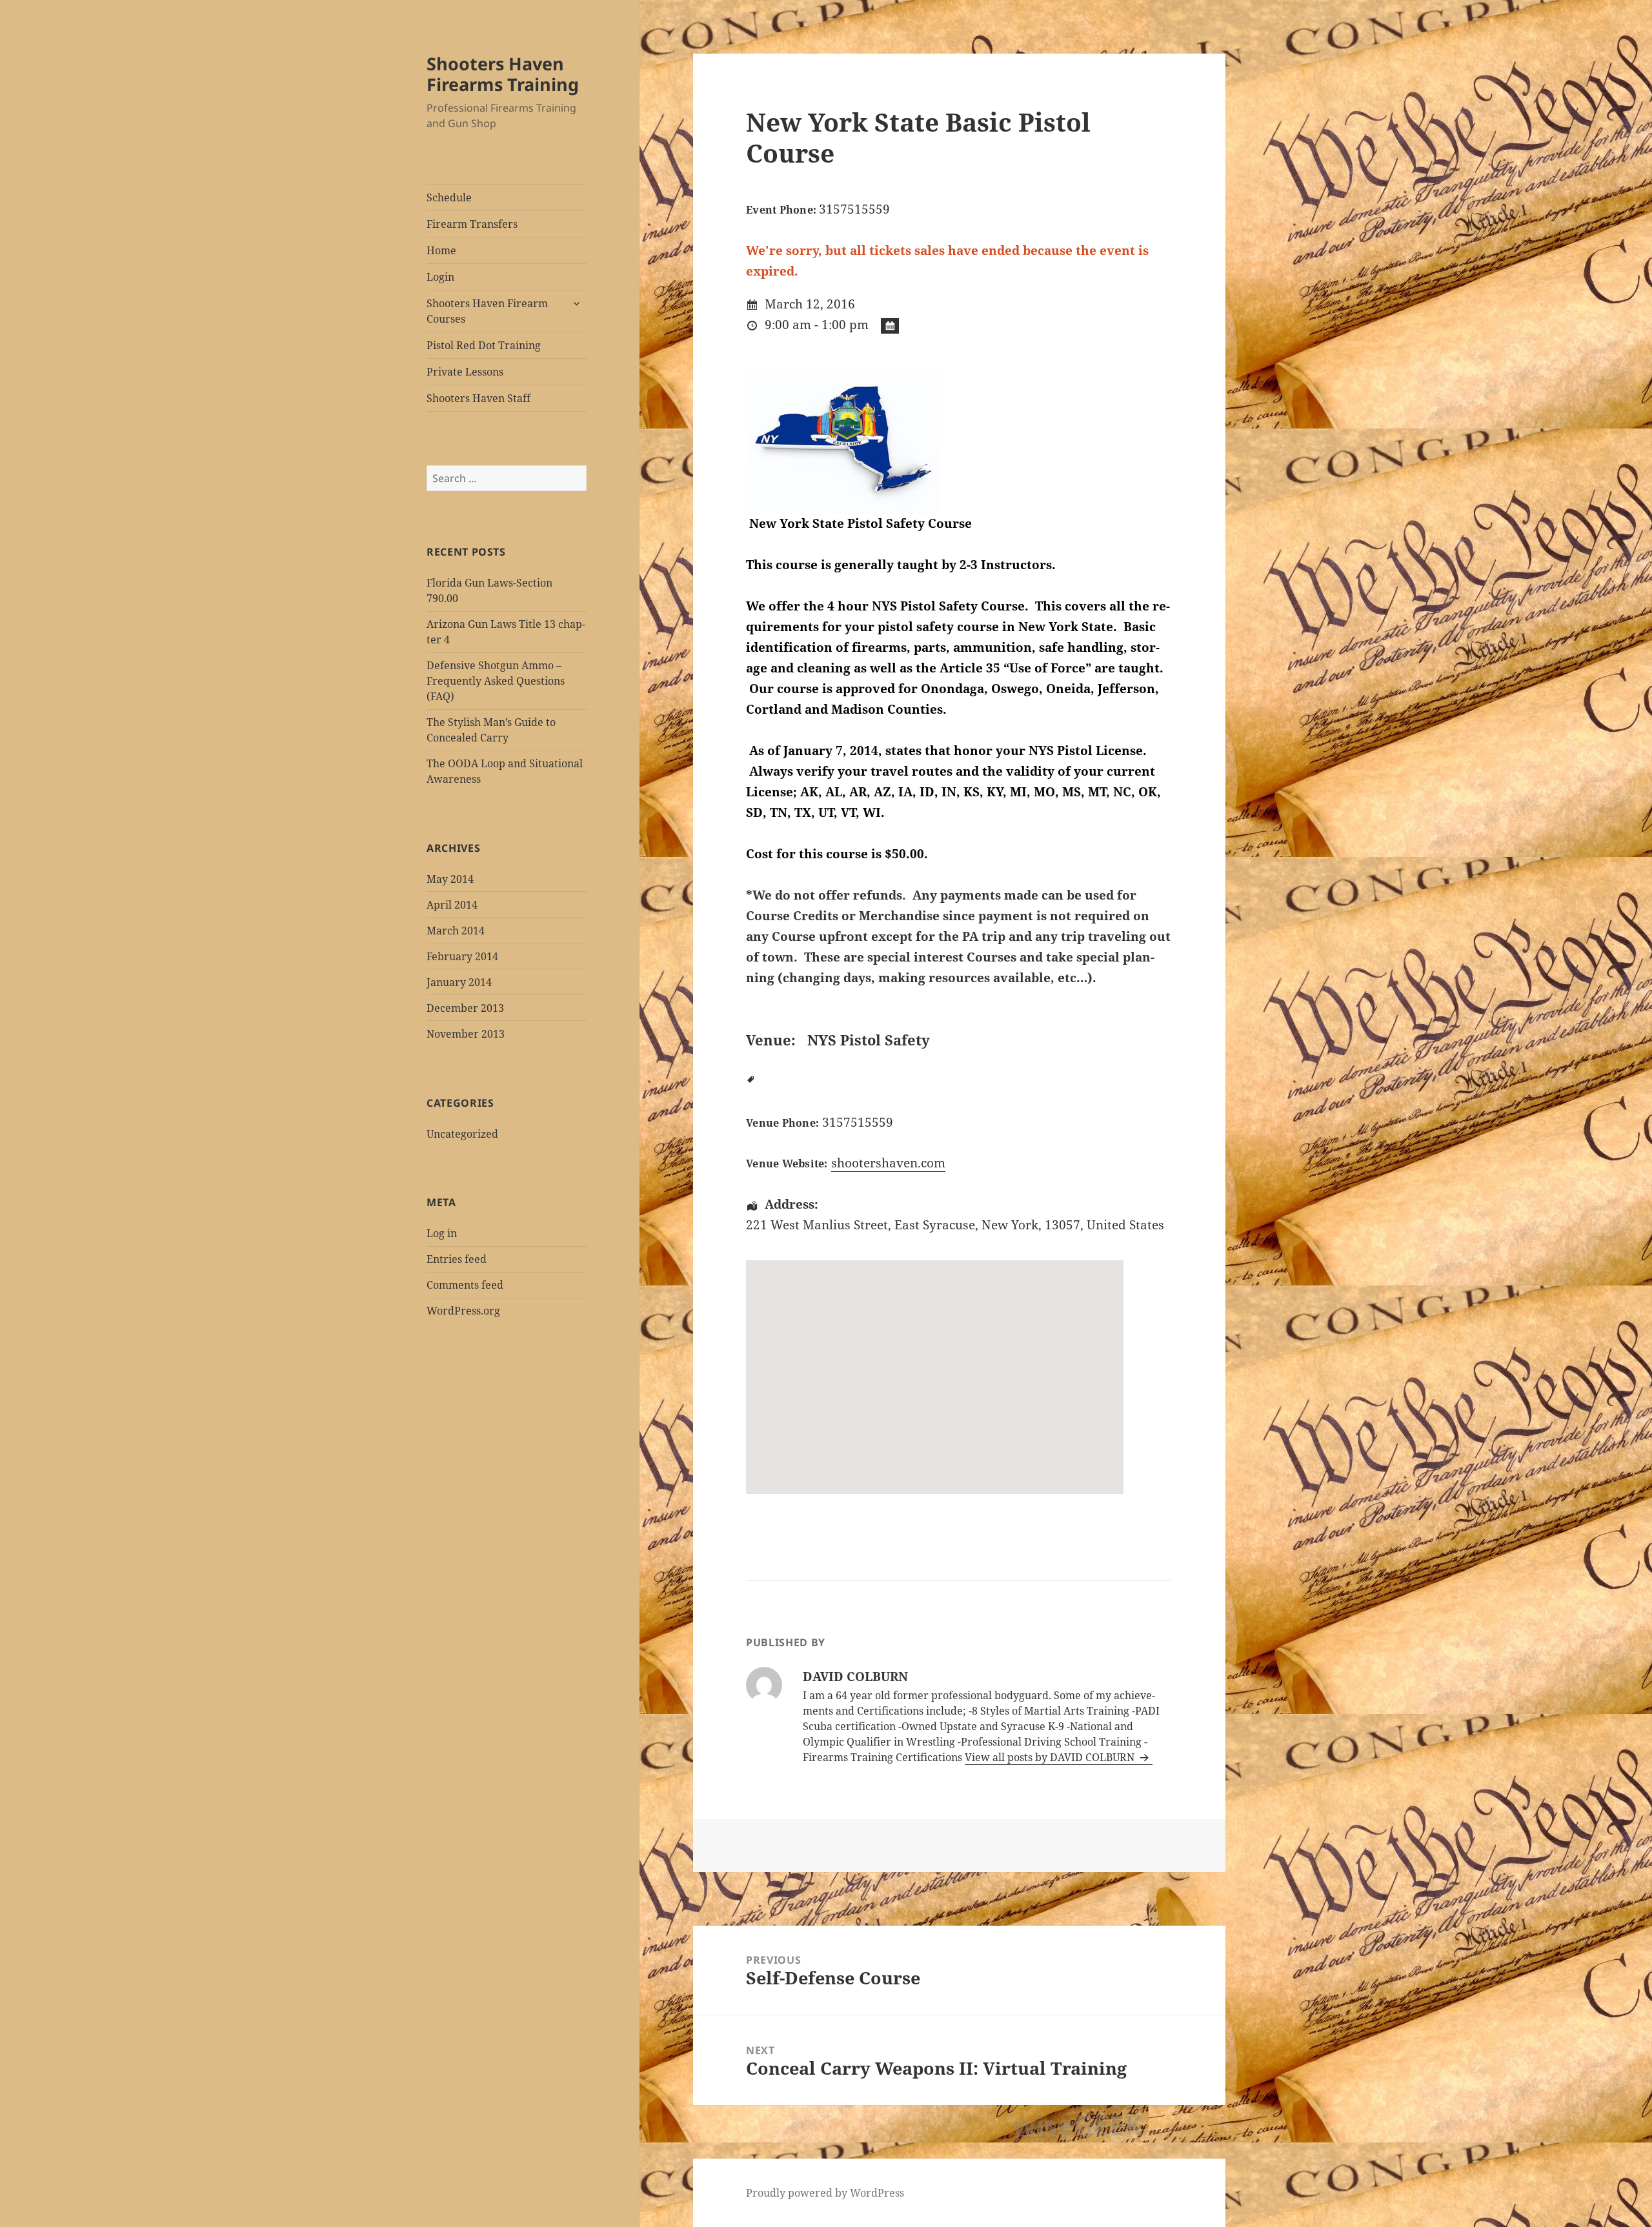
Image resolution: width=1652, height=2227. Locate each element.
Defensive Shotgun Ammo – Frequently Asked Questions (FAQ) (496, 681)
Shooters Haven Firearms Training (503, 74)
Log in (442, 1233)
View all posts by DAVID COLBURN (1051, 1757)
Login (440, 277)
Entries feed (457, 1259)
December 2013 (465, 1008)
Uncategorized (462, 1134)
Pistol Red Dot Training (484, 345)
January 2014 (459, 982)
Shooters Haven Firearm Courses (487, 311)
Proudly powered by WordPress (825, 2193)
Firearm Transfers (472, 224)
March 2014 (456, 931)
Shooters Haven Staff (478, 398)
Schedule (449, 197)
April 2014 (452, 905)
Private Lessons (465, 372)
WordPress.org (463, 1311)
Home (441, 250)
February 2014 (462, 956)
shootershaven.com (888, 1163)
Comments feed (465, 1285)
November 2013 (466, 1034)
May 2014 (450, 879)
